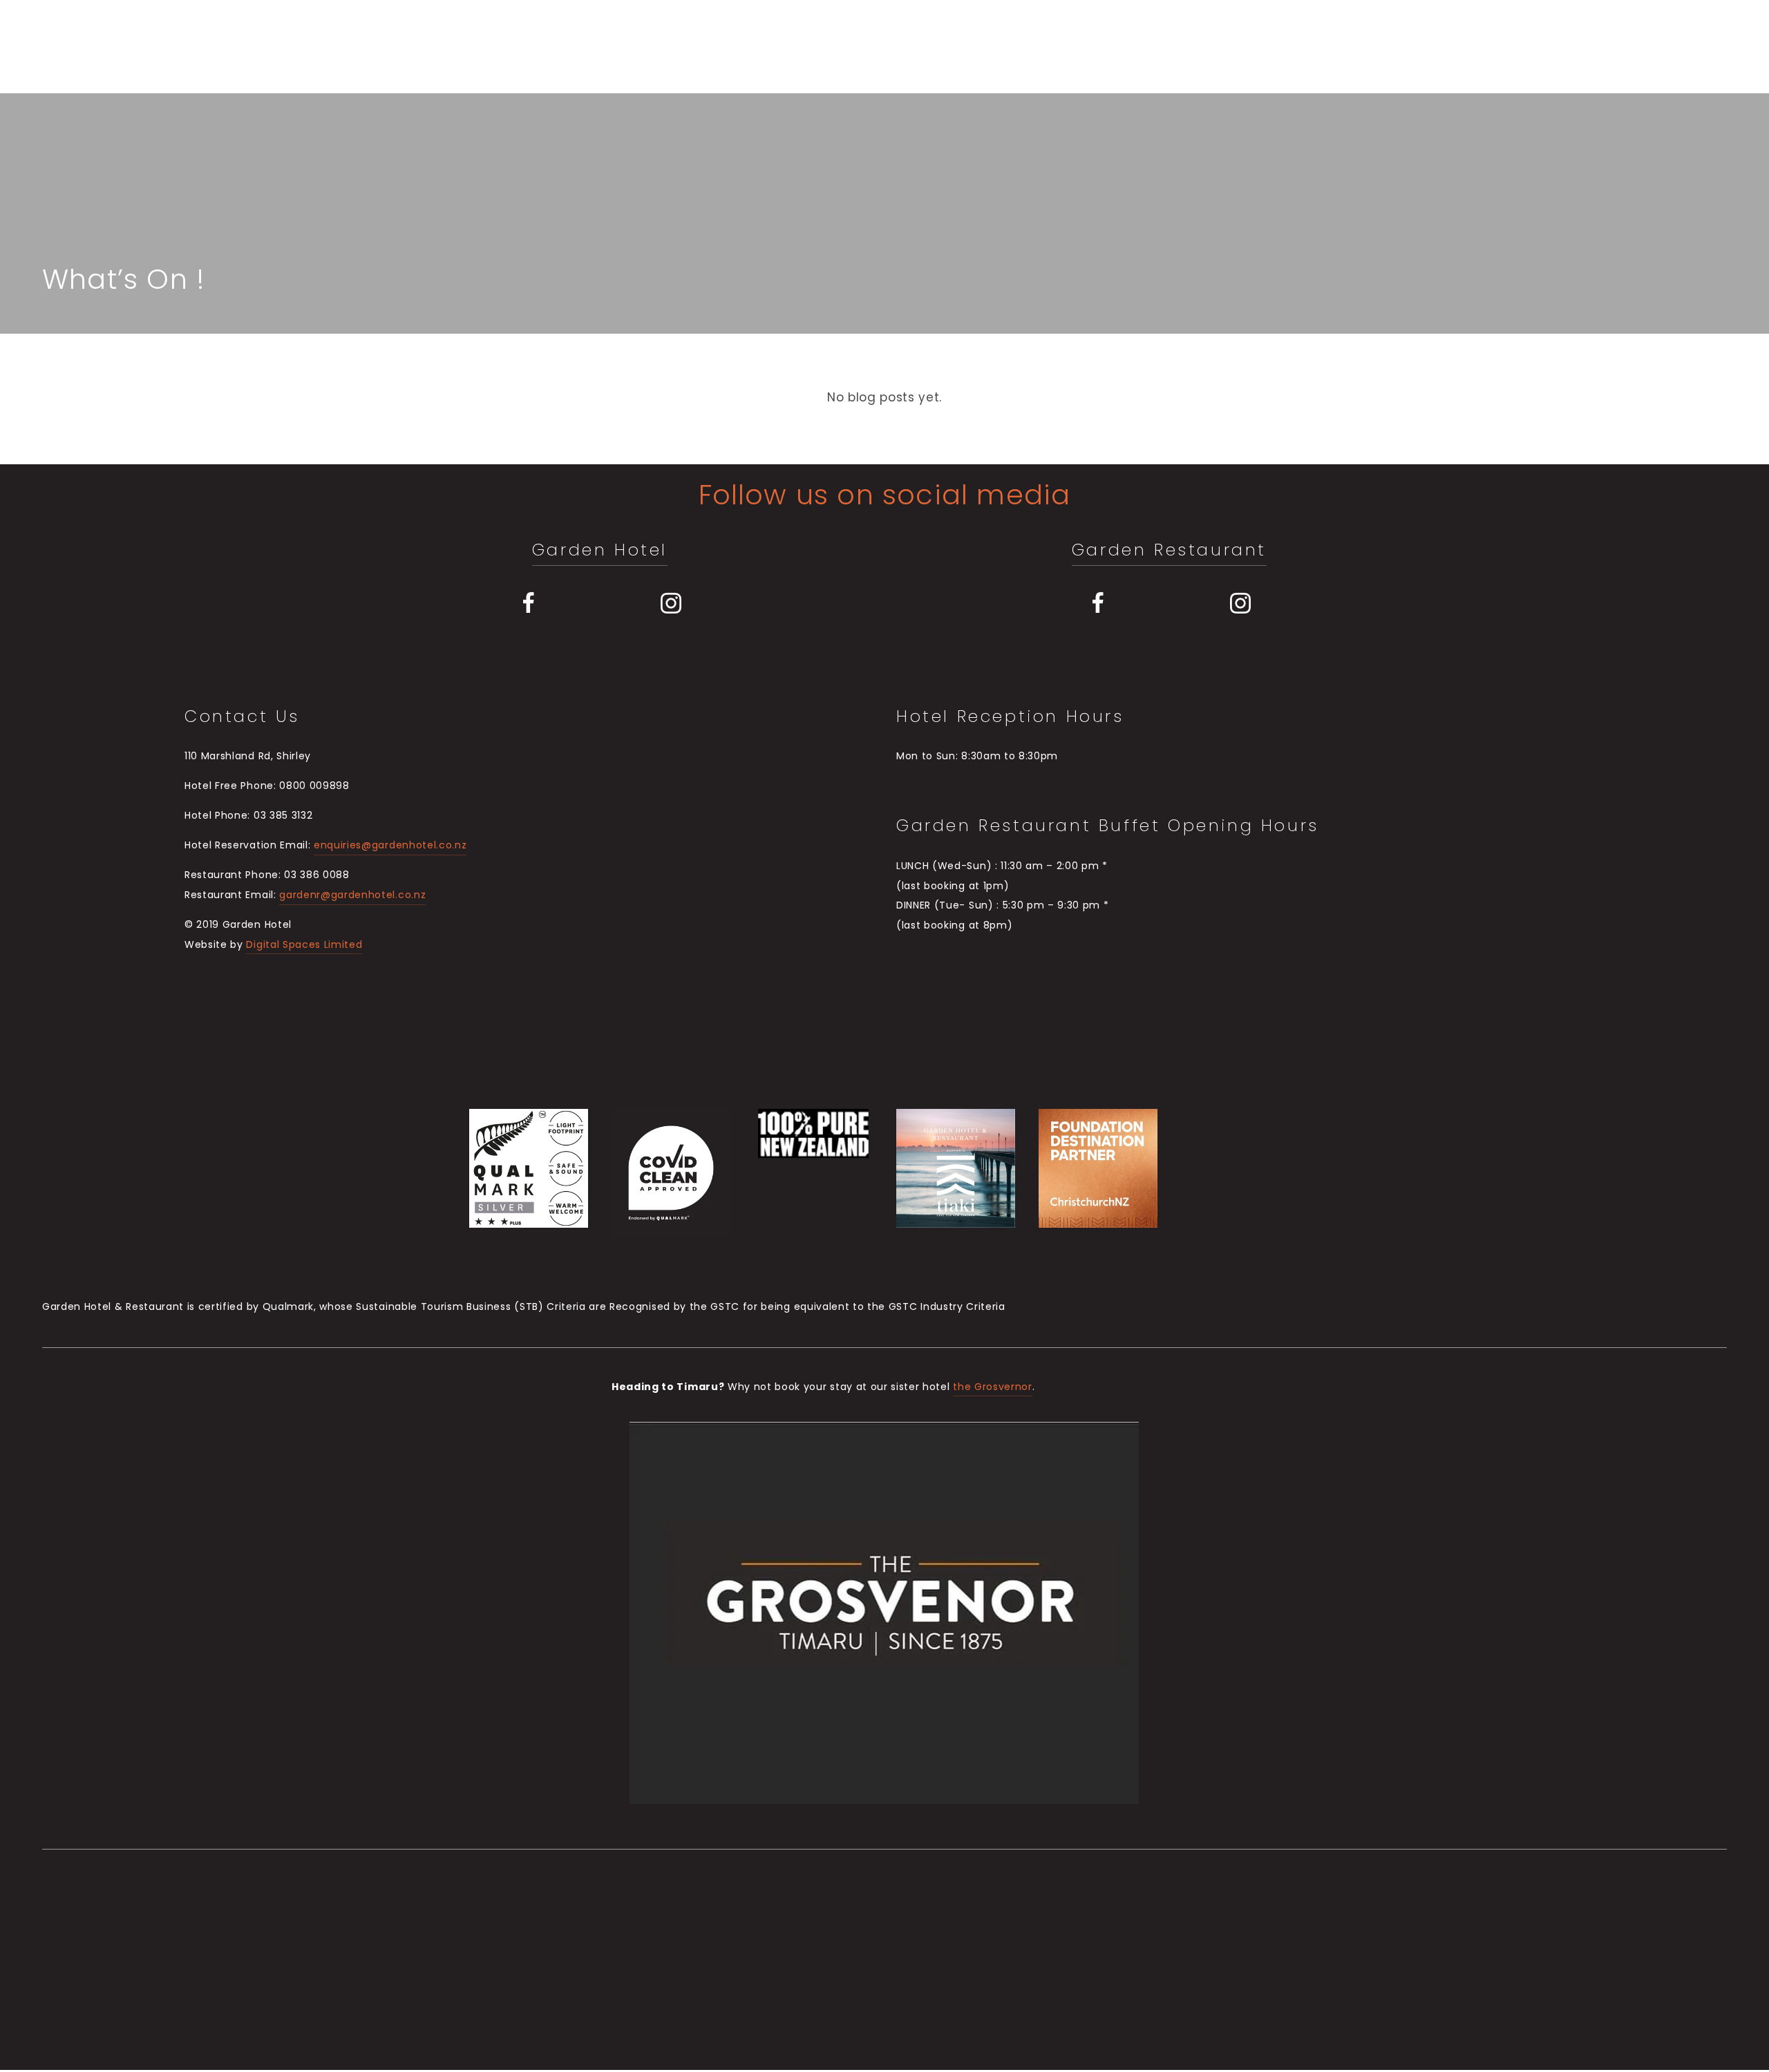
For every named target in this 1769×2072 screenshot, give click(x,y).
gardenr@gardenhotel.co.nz (352, 896)
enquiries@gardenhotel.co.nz (390, 846)
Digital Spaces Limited (304, 945)
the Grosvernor (993, 1388)
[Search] (154, 46)
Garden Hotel (600, 551)
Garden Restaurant (1169, 551)
